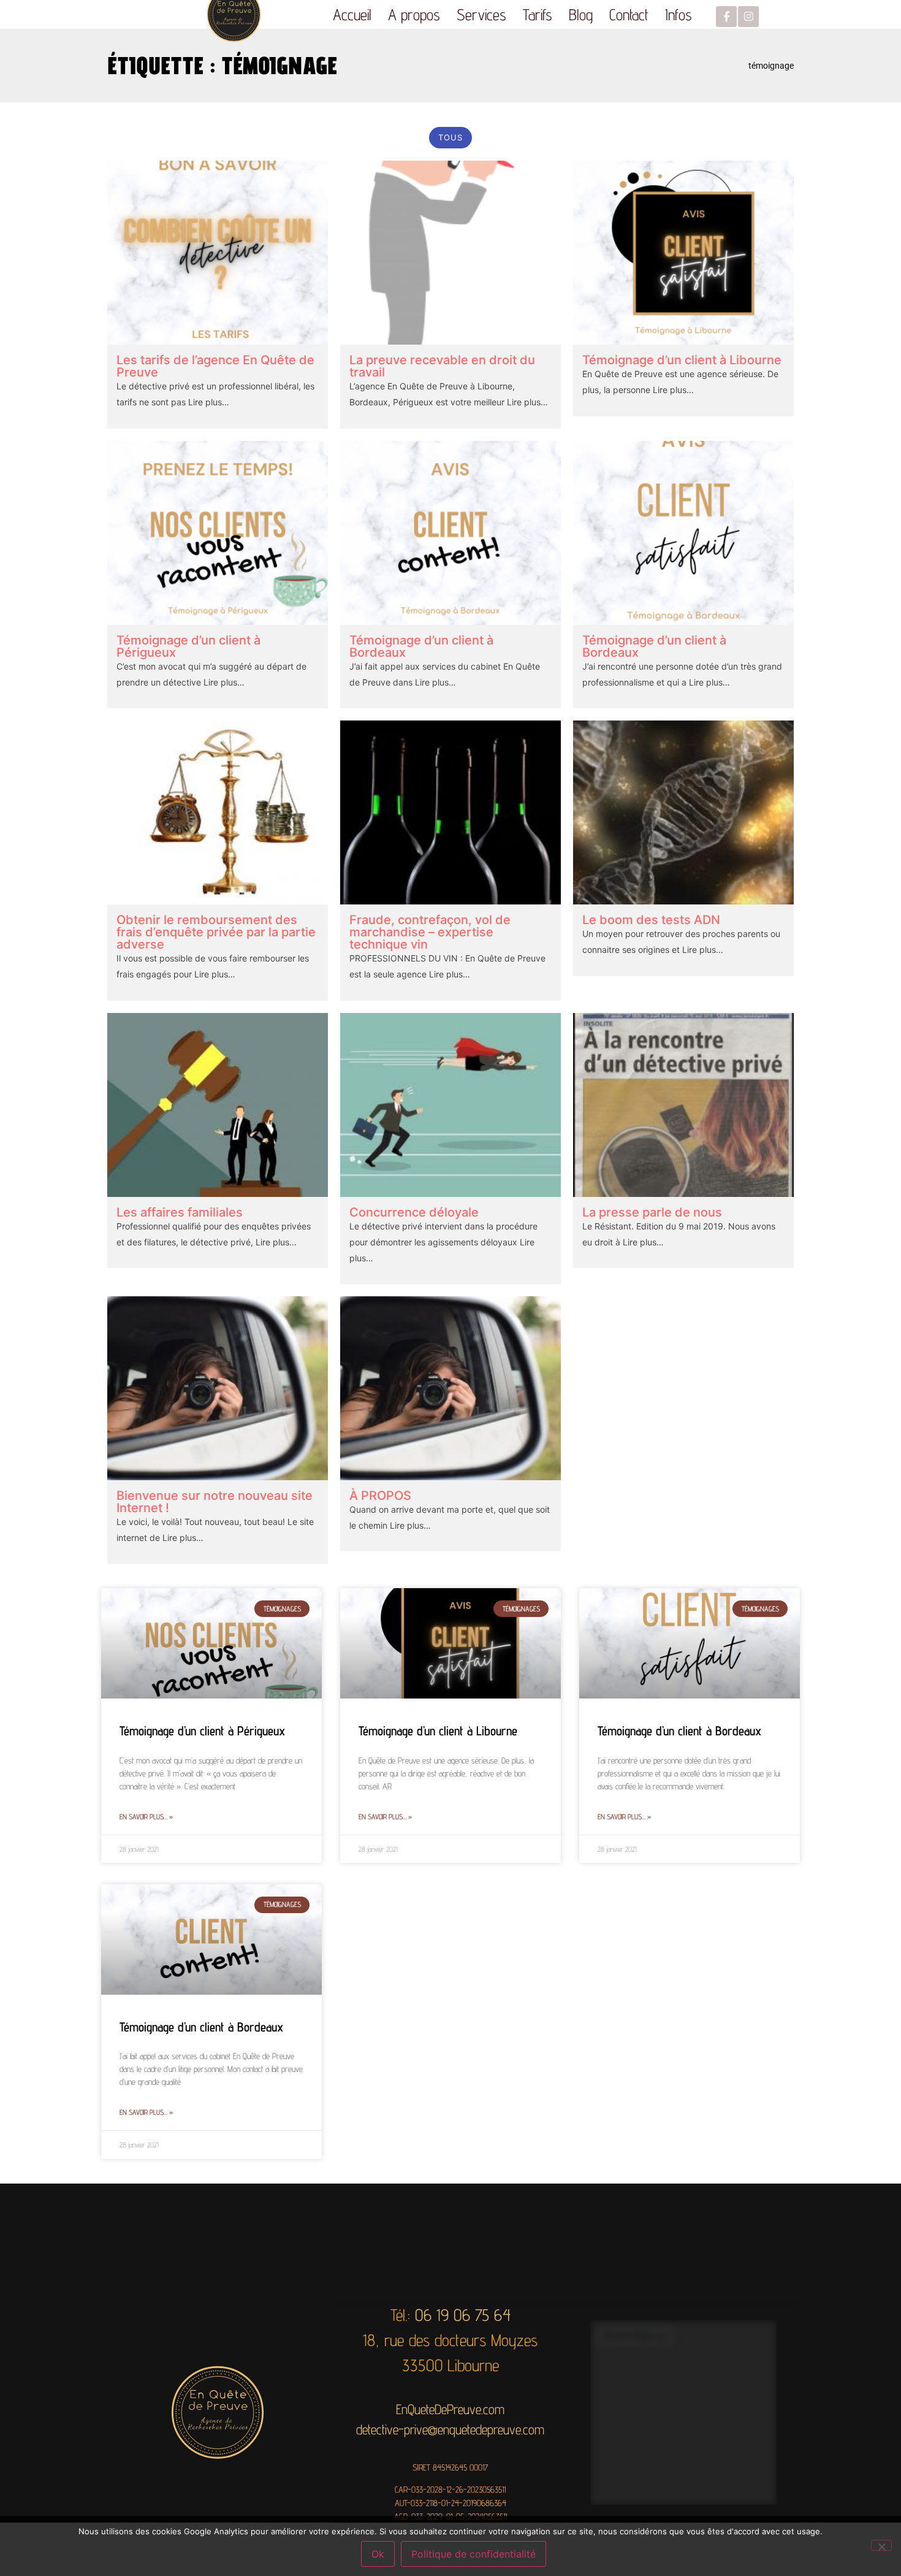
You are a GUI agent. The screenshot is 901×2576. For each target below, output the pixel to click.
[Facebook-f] (726, 17)
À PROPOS (380, 1496)
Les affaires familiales (180, 1212)
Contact (629, 14)
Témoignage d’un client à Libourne (682, 360)
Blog (581, 14)
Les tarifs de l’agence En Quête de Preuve (215, 366)
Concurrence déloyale (414, 1212)
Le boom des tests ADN (651, 920)
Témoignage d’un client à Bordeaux (421, 646)
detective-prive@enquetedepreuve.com (450, 2429)
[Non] (881, 2545)
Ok (378, 2554)
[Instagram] (748, 17)
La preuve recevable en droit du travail (442, 366)
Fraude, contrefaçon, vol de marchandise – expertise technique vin (430, 932)
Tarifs (538, 14)
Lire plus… (207, 402)
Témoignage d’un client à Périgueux (188, 646)
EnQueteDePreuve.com (450, 2409)
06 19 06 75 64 (463, 2315)
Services (481, 14)
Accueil (352, 14)
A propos (414, 14)
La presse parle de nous (652, 1212)
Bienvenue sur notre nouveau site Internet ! (215, 1502)
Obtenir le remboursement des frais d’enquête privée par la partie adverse (216, 932)
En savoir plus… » (146, 1817)
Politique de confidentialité (473, 2554)
